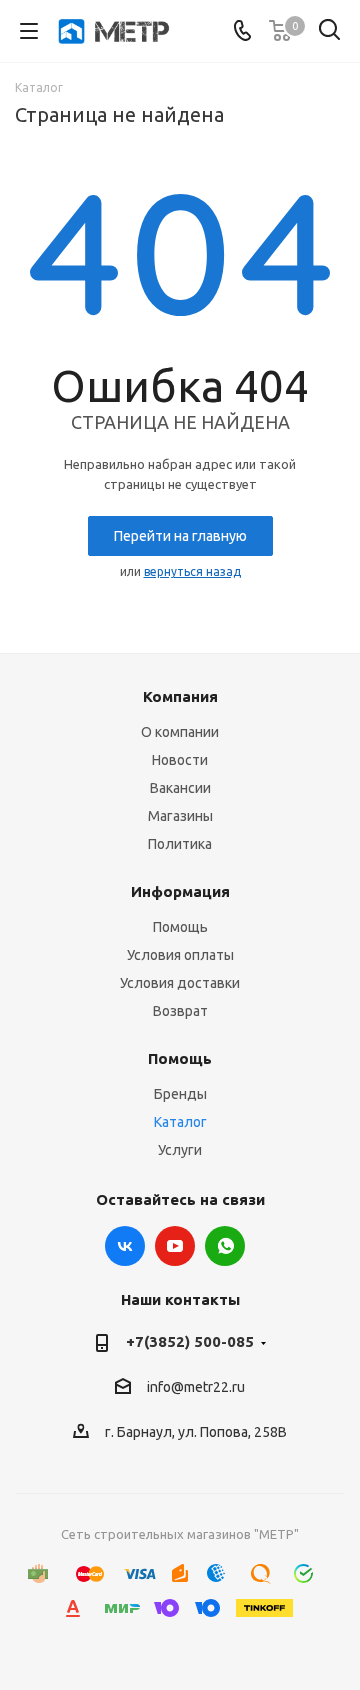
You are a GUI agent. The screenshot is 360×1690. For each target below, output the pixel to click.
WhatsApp (225, 1246)
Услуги (180, 1150)
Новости (180, 760)
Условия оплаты (180, 955)
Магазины (180, 816)
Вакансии (180, 788)
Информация (180, 891)
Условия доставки (180, 983)
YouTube (175, 1246)
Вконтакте (125, 1246)
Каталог (180, 1122)
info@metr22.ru (196, 1388)
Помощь (180, 927)
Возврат (180, 1011)
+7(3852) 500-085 (190, 1341)
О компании (180, 732)
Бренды (180, 1094)
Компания (180, 696)
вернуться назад (192, 571)
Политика (180, 844)
